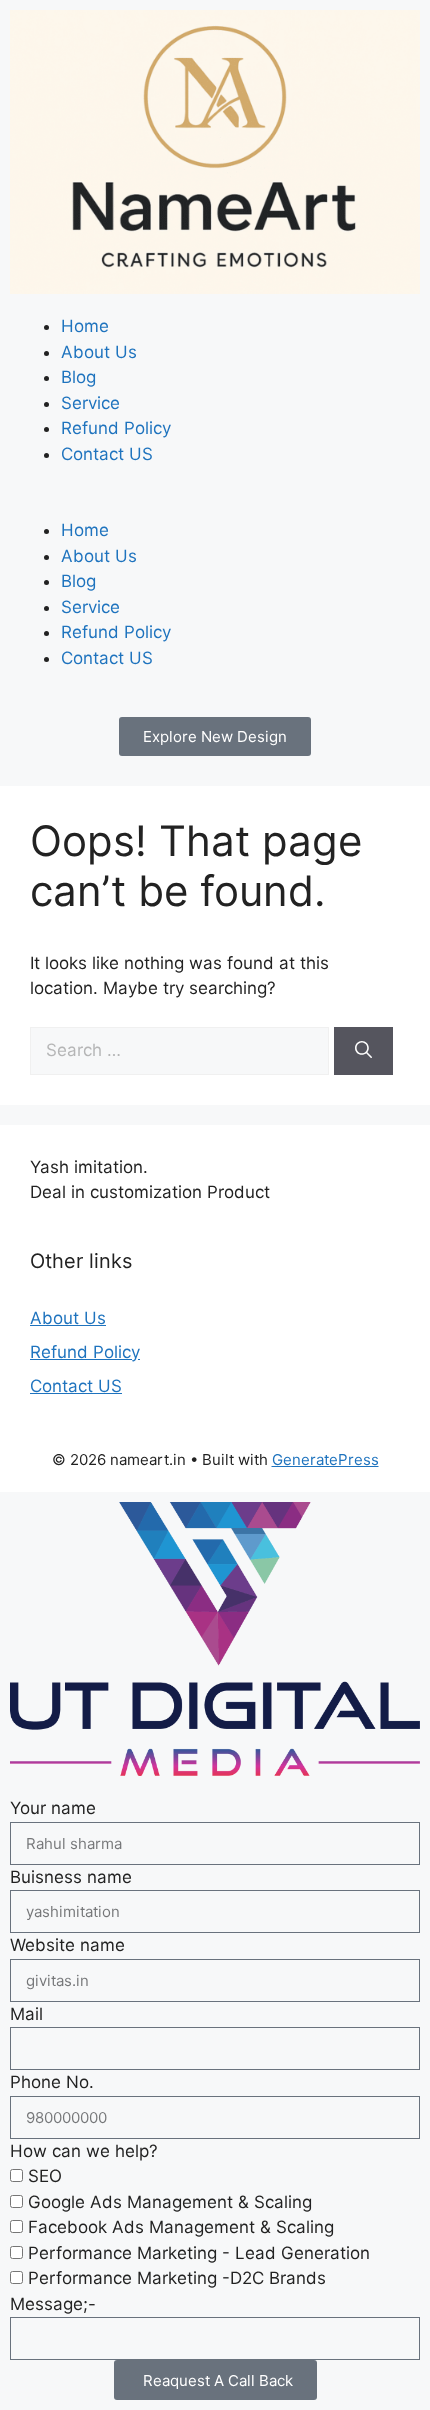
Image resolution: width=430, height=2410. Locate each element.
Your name (53, 1808)
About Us (99, 352)
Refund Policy (116, 428)
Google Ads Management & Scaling (170, 2202)
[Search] (363, 1051)
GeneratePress (325, 1459)
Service (90, 403)
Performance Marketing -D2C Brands (177, 2278)
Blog (78, 377)
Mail (26, 2014)
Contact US (107, 454)
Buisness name (71, 1877)
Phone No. (52, 2082)
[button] (215, 506)
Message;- (53, 2304)
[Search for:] (182, 1050)
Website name (67, 1945)
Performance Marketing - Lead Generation (199, 2253)
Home (85, 326)
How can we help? (84, 2151)
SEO (45, 2176)
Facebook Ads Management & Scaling (181, 2227)
